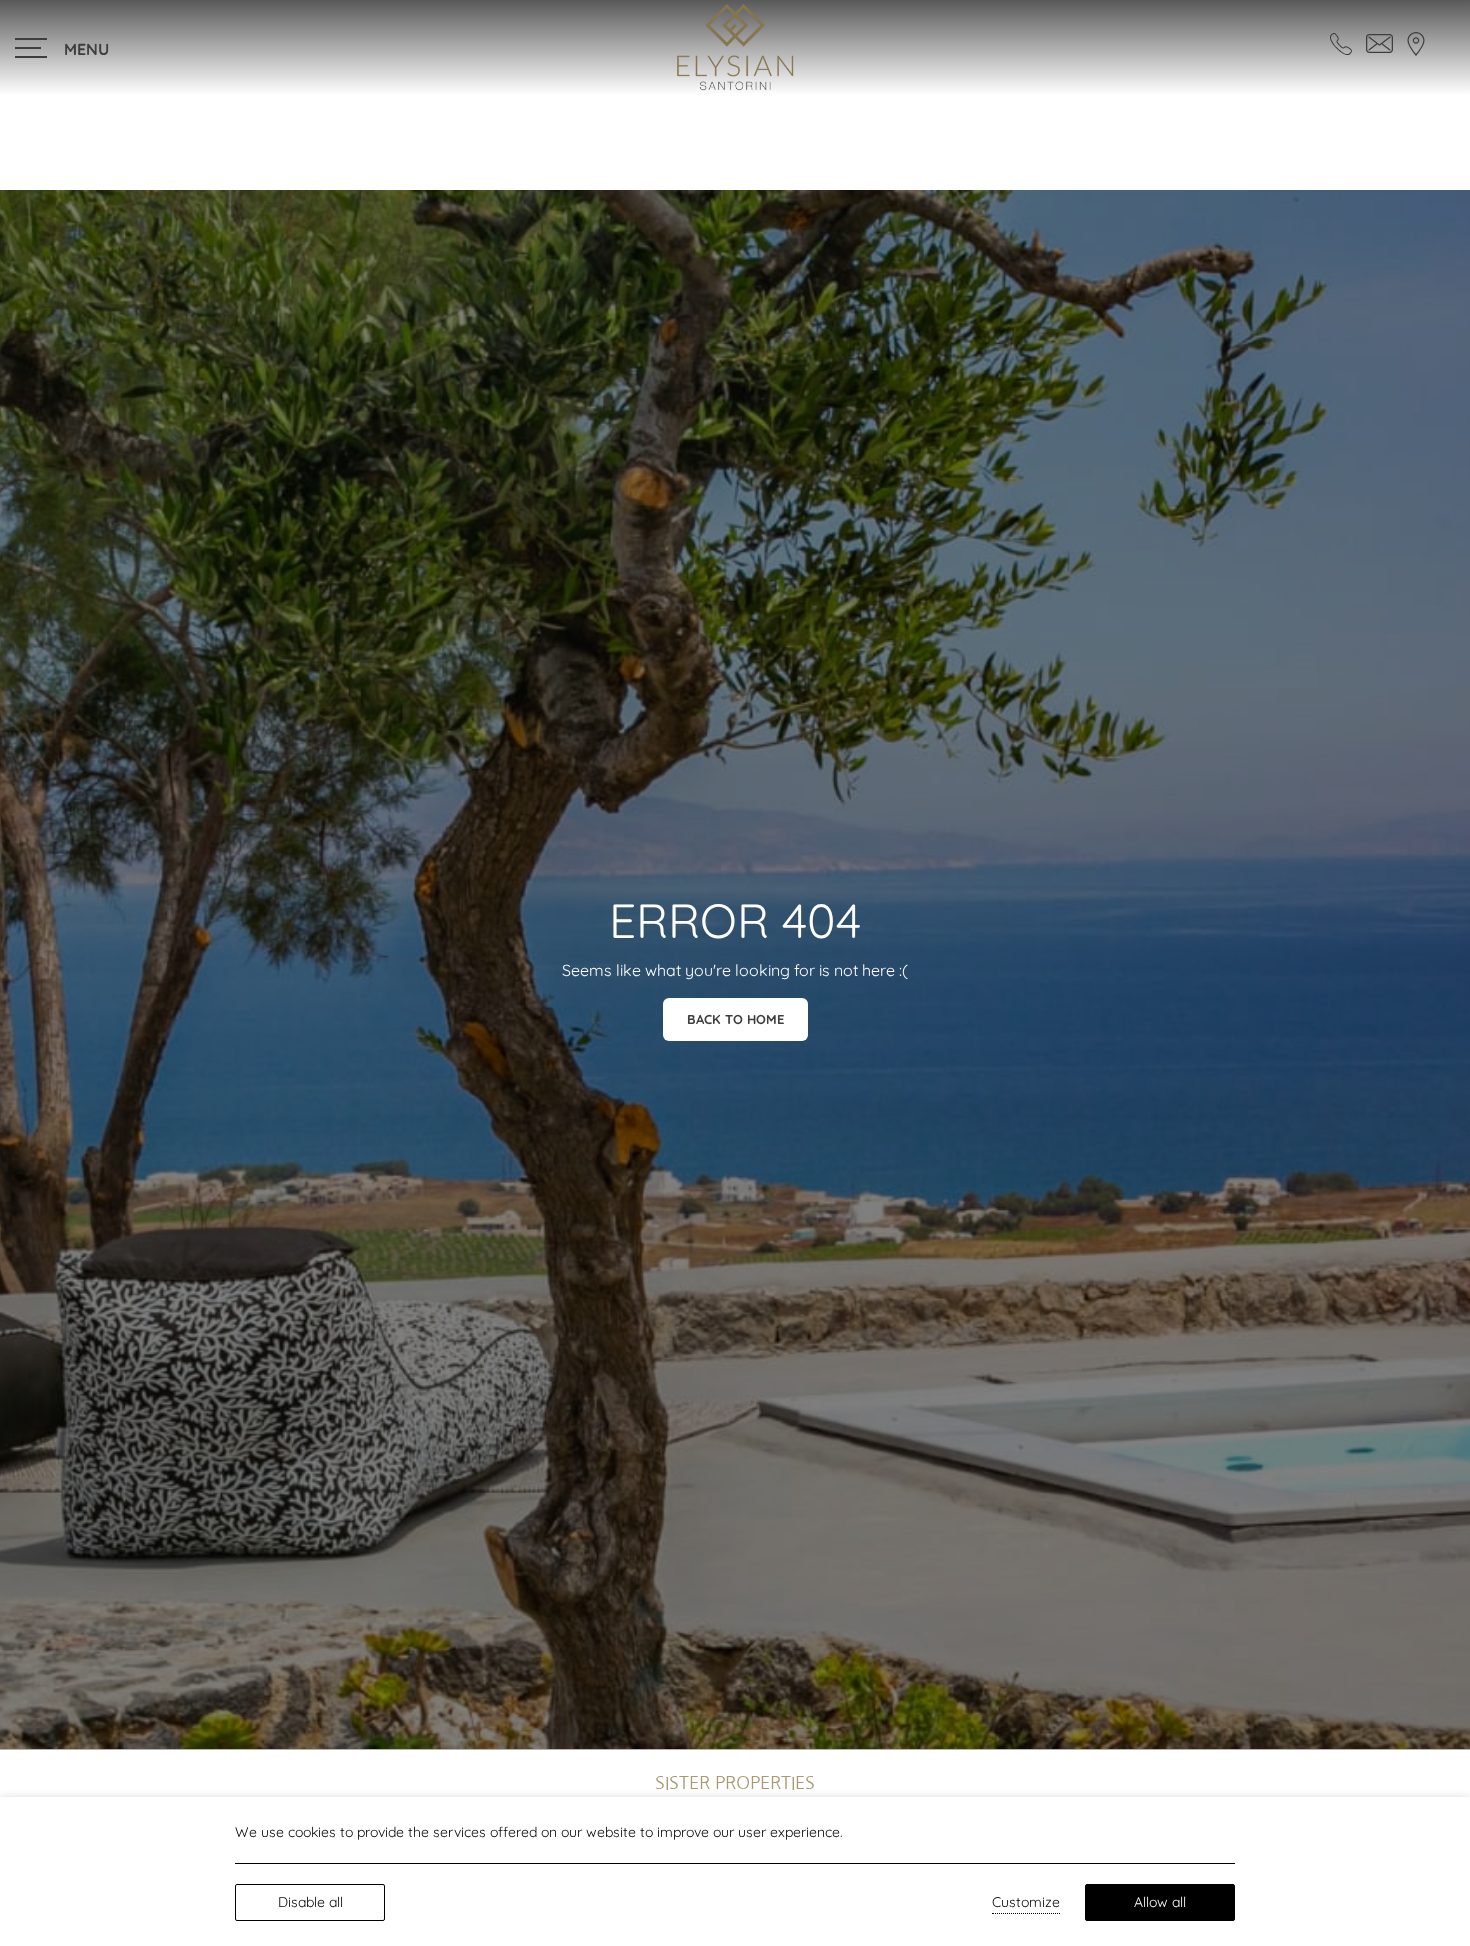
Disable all (310, 1902)
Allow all (1160, 1902)
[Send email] (1379, 42)
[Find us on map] (1416, 42)
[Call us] (1341, 42)
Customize (1026, 1902)
